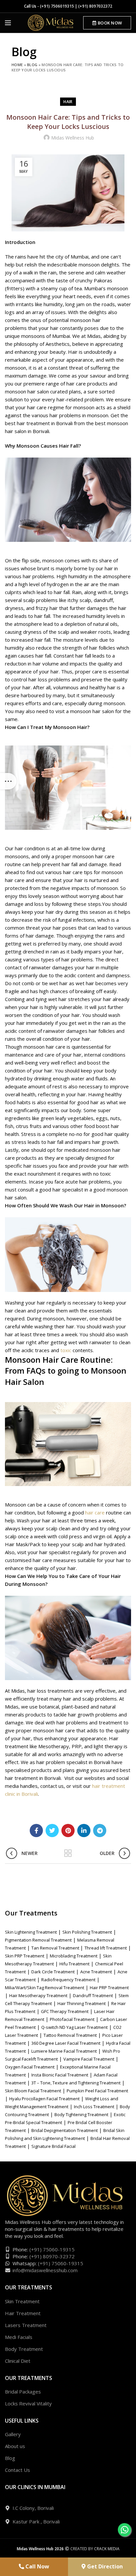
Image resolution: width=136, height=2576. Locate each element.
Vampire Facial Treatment (89, 2059)
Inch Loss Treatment (94, 2107)
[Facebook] (36, 1831)
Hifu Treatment (74, 1964)
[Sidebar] (8, 781)
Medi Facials (19, 2337)
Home (17, 65)
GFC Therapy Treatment (65, 2011)
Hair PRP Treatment (109, 1988)
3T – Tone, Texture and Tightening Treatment (76, 2083)
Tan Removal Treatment (56, 1948)
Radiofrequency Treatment (68, 1980)
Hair (68, 102)
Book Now (110, 23)
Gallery (13, 2434)
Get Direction (104, 2566)
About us (15, 2446)
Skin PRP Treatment (25, 1956)
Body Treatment (24, 2349)
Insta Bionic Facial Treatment (60, 2075)
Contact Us (17, 2470)
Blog (32, 65)
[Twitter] (52, 1831)
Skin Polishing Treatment (87, 1932)
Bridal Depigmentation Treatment (65, 2130)
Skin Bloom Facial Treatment (33, 2091)
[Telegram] (100, 1831)
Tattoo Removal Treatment (70, 2035)
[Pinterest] (68, 1831)
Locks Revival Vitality (28, 2403)
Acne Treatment (96, 1972)
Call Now (37, 2566)
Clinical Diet (18, 2361)
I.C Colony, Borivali (33, 2508)
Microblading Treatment (74, 1956)
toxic (66, 1350)
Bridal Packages (23, 2392)
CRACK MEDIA (107, 2549)
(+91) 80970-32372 (52, 2256)
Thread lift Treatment (106, 1948)
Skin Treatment (22, 2301)
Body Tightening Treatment (81, 2114)
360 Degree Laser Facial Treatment (66, 2043)
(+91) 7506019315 (57, 6)
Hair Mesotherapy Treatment (38, 1995)
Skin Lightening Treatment (31, 1932)
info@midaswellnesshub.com (45, 2270)
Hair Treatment (23, 2313)
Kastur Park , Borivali (36, 2521)
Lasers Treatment (26, 2325)
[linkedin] (84, 1831)
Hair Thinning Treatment (82, 2003)
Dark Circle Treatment (53, 1972)
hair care (95, 1512)
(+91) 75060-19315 (52, 2249)
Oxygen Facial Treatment (30, 2067)
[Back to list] (68, 1853)
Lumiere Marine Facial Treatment (64, 2051)
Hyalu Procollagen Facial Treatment (44, 2099)
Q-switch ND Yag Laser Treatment (74, 2027)
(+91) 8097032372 (95, 6)
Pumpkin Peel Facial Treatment (97, 2091)
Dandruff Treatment (93, 1995)
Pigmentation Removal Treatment (38, 1940)
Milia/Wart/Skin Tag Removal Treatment (45, 1988)
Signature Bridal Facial (53, 2146)
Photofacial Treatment (72, 2019)
